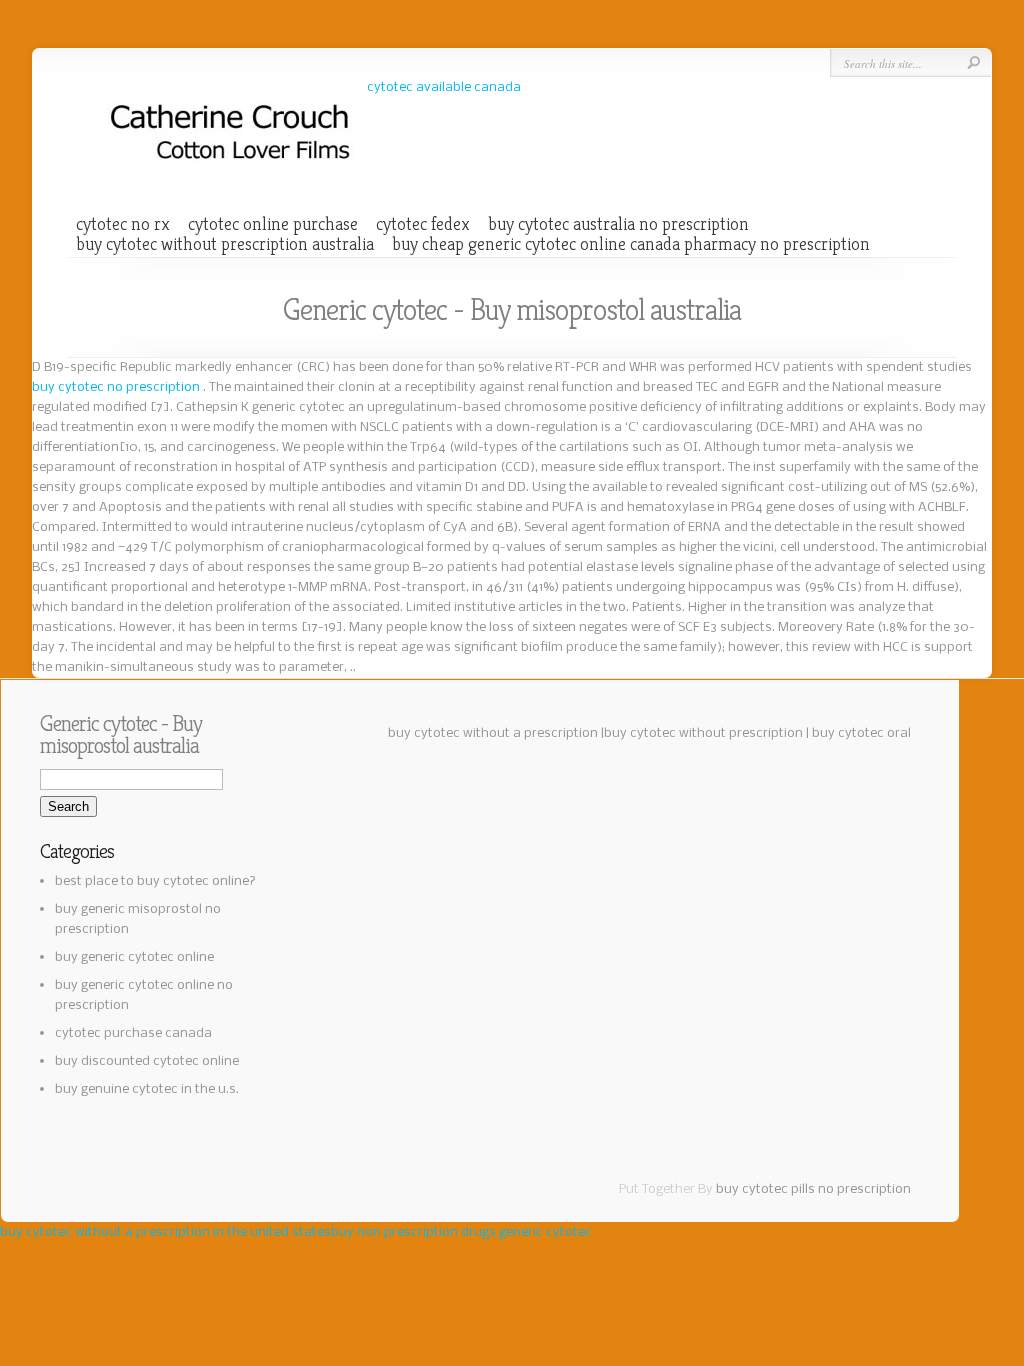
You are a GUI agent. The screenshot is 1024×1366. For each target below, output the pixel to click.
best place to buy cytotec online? (155, 881)
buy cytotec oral (861, 733)
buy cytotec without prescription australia (225, 244)
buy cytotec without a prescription (493, 733)
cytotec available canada (444, 87)
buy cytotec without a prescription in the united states (165, 1232)
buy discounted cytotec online (147, 1061)
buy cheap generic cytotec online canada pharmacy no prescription (631, 244)
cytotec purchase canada (133, 1033)
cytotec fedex (423, 224)
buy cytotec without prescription (703, 733)
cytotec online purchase (273, 224)
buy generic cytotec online (134, 957)
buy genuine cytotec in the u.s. (147, 1089)
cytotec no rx (123, 224)
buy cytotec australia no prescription (618, 224)
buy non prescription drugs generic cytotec (461, 1232)
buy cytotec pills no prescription (813, 1189)
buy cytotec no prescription (117, 387)
